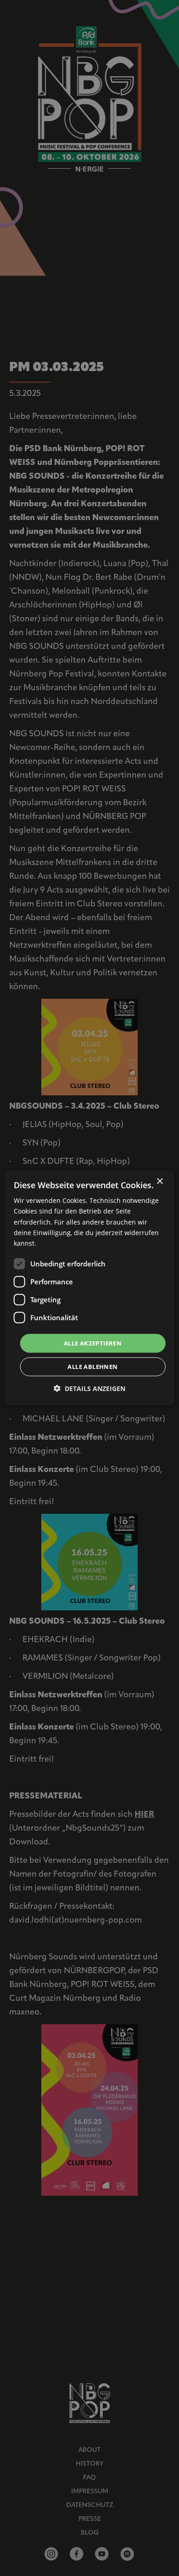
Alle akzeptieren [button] (93, 1343)
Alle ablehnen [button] (92, 1367)
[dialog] (90, 1288)
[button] (89, 1388)
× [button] (159, 1182)
